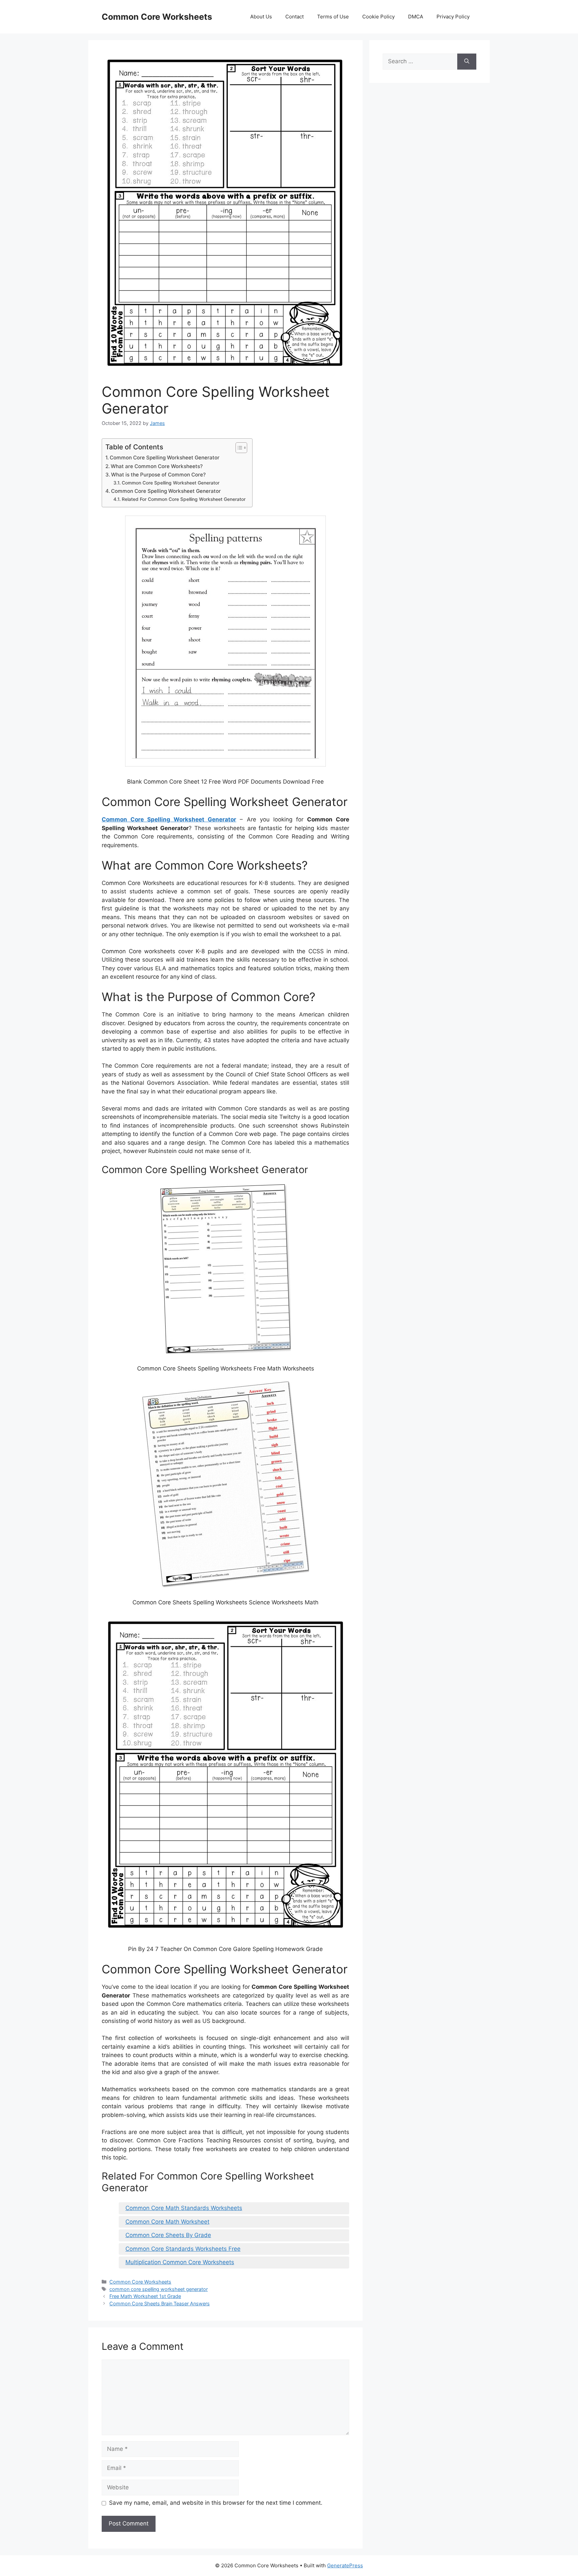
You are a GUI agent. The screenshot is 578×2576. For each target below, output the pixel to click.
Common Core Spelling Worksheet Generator (165, 458)
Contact (295, 17)
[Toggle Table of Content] (238, 448)
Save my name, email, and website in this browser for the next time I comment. (216, 2503)
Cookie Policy (378, 17)
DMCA (416, 17)
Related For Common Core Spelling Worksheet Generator (184, 499)
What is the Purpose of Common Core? (158, 475)
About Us (261, 17)
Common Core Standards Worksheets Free (183, 2249)
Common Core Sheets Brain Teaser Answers (160, 2303)
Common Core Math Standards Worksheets (184, 2208)
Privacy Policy (453, 17)
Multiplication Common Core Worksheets (180, 2262)
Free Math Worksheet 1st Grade (145, 2296)
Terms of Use (333, 17)
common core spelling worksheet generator (159, 2289)
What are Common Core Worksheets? (157, 466)
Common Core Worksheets (157, 17)
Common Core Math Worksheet (167, 2222)
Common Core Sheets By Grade (168, 2235)
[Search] (467, 62)
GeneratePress (345, 2565)
